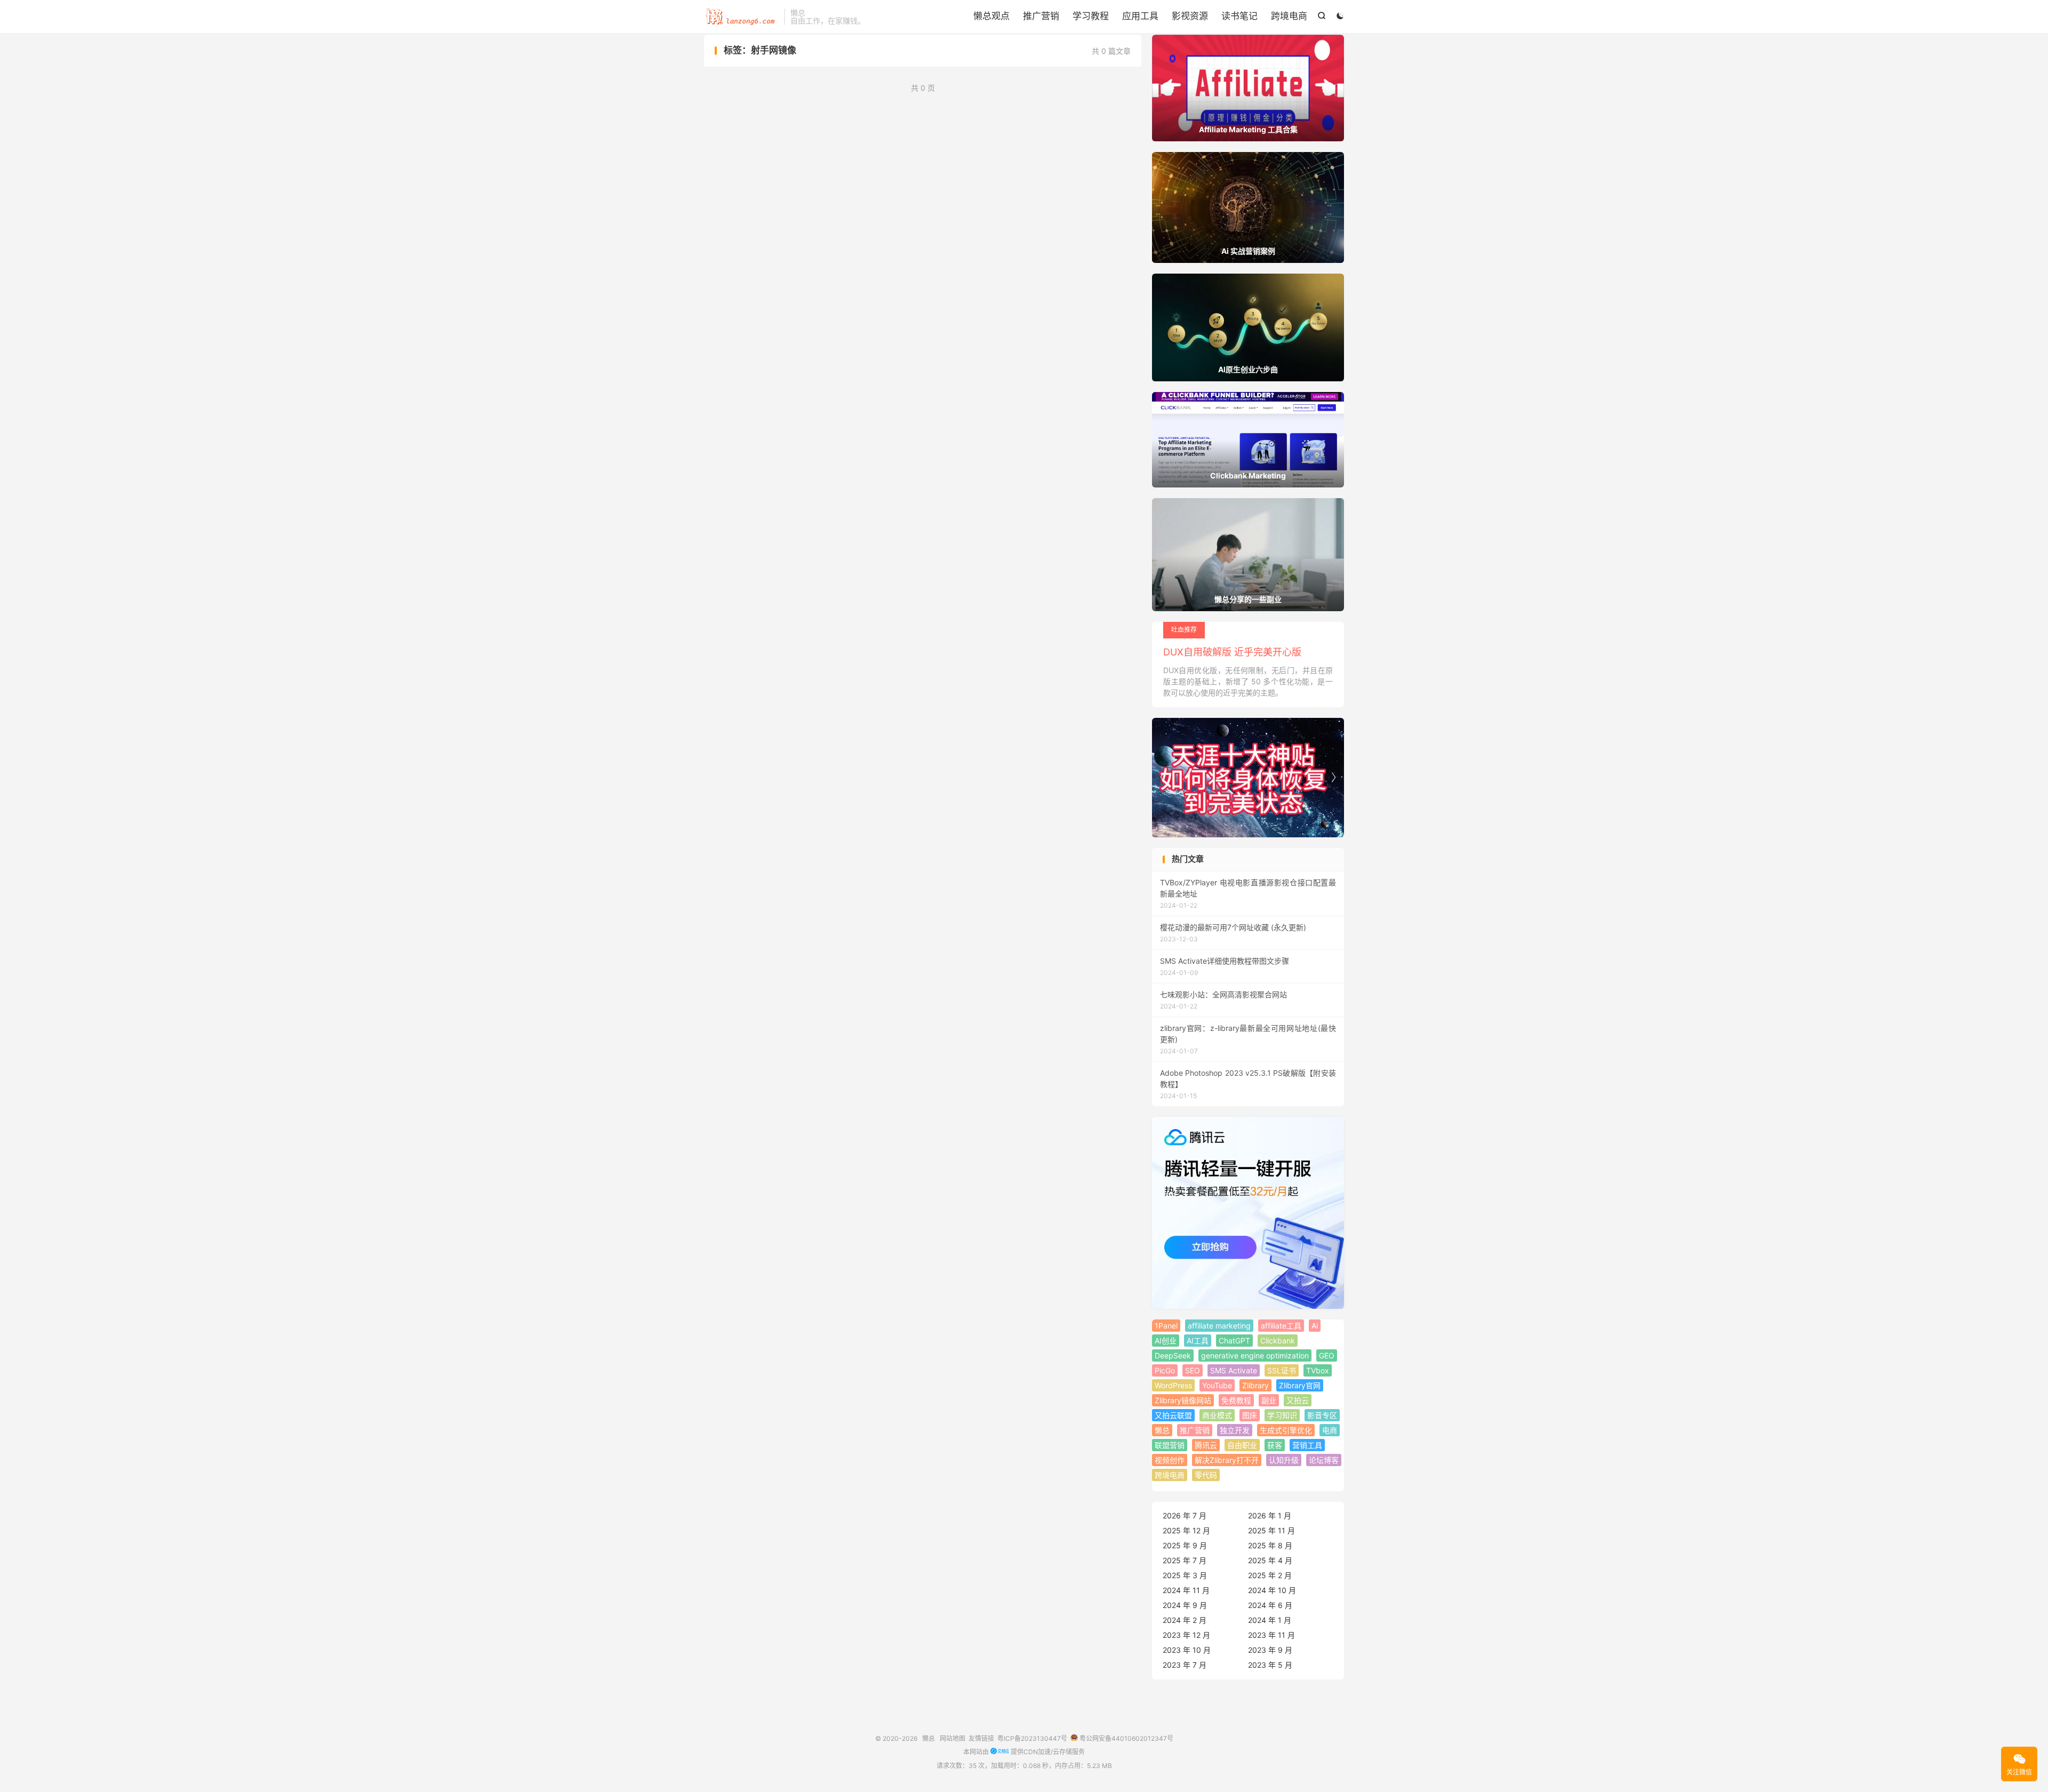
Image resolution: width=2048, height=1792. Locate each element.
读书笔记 (1239, 16)
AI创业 (1166, 1341)
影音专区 (1322, 1415)
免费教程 (1236, 1400)
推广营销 (1041, 16)
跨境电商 (1289, 16)
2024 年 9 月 (1185, 1605)
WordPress (1173, 1385)
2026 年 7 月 (1185, 1515)
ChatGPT (1234, 1341)
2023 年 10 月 (1187, 1650)
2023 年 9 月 (1270, 1650)
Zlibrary (1255, 1385)
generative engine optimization (1255, 1355)
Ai (1315, 1326)
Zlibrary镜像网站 (1183, 1400)
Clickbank (1278, 1341)
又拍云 (1298, 1400)
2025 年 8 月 (1270, 1545)
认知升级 (1284, 1460)
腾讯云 (1206, 1445)
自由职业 (1242, 1445)
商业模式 (1217, 1415)
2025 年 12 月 (1186, 1530)
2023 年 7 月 (1185, 1665)
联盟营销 (1170, 1445)
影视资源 (1190, 16)
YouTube (1217, 1385)
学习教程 (1091, 16)
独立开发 (1235, 1430)
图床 (1250, 1415)
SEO (1193, 1370)
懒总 (741, 17)
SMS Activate (1234, 1370)
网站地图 (953, 1738)
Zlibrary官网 (1300, 1385)
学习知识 (1282, 1415)
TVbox (1318, 1370)
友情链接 (981, 1738)
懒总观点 (991, 16)
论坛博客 (1324, 1460)
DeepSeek (1173, 1355)
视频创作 (1170, 1460)
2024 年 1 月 (1270, 1620)
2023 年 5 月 (1270, 1665)
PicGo (1165, 1370)
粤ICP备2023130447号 (1032, 1738)
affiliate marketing (1219, 1326)
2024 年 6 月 (1270, 1605)
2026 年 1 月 (1270, 1515)
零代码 (1206, 1475)
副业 (1269, 1400)
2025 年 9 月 (1185, 1545)
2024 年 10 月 (1272, 1590)
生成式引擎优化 (1286, 1430)
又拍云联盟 (1173, 1415)
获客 (1275, 1445)
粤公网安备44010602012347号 (1126, 1738)
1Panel (1166, 1326)
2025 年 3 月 (1185, 1575)
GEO (1327, 1355)
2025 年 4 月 (1270, 1560)
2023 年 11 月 (1271, 1635)
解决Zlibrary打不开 (1227, 1460)
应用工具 (1140, 16)
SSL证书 (1282, 1370)
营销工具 (1307, 1445)
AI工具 (1198, 1341)
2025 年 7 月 (1185, 1560)
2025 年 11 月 (1271, 1530)
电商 (1330, 1430)
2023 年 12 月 (1186, 1635)
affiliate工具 (1281, 1326)
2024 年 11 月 (1186, 1590)
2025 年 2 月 (1270, 1575)
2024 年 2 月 (1185, 1620)
